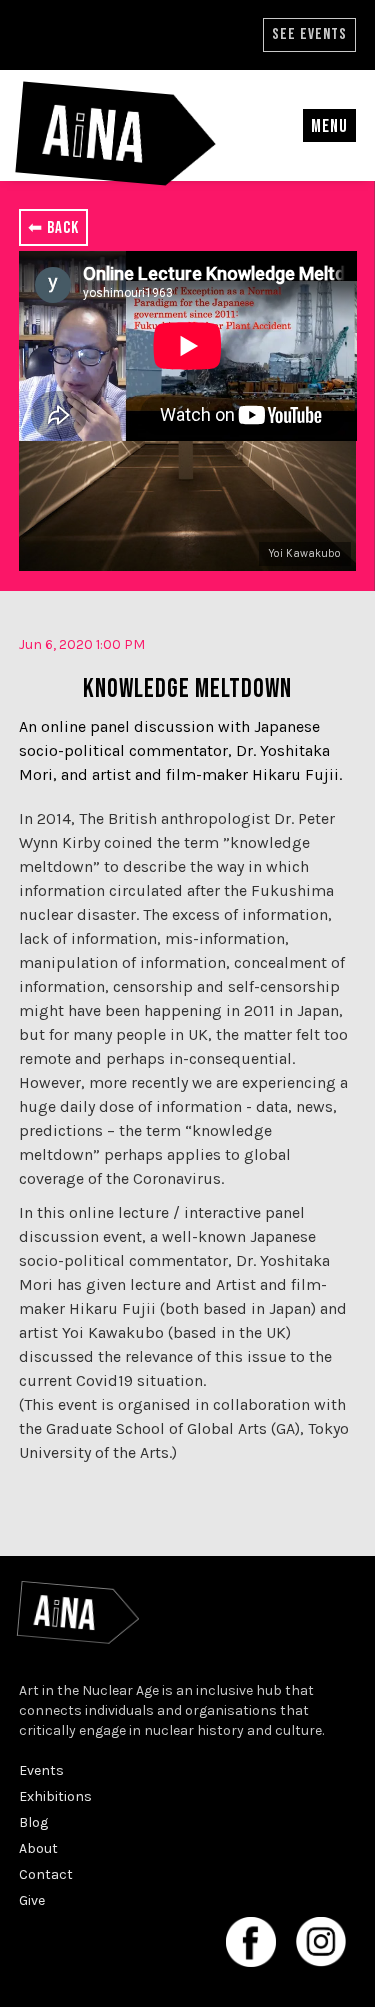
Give (32, 1900)
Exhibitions (55, 1796)
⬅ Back (53, 228)
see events (309, 34)
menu (329, 126)
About (38, 1848)
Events (41, 1770)
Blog (33, 1822)
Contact (46, 1874)
